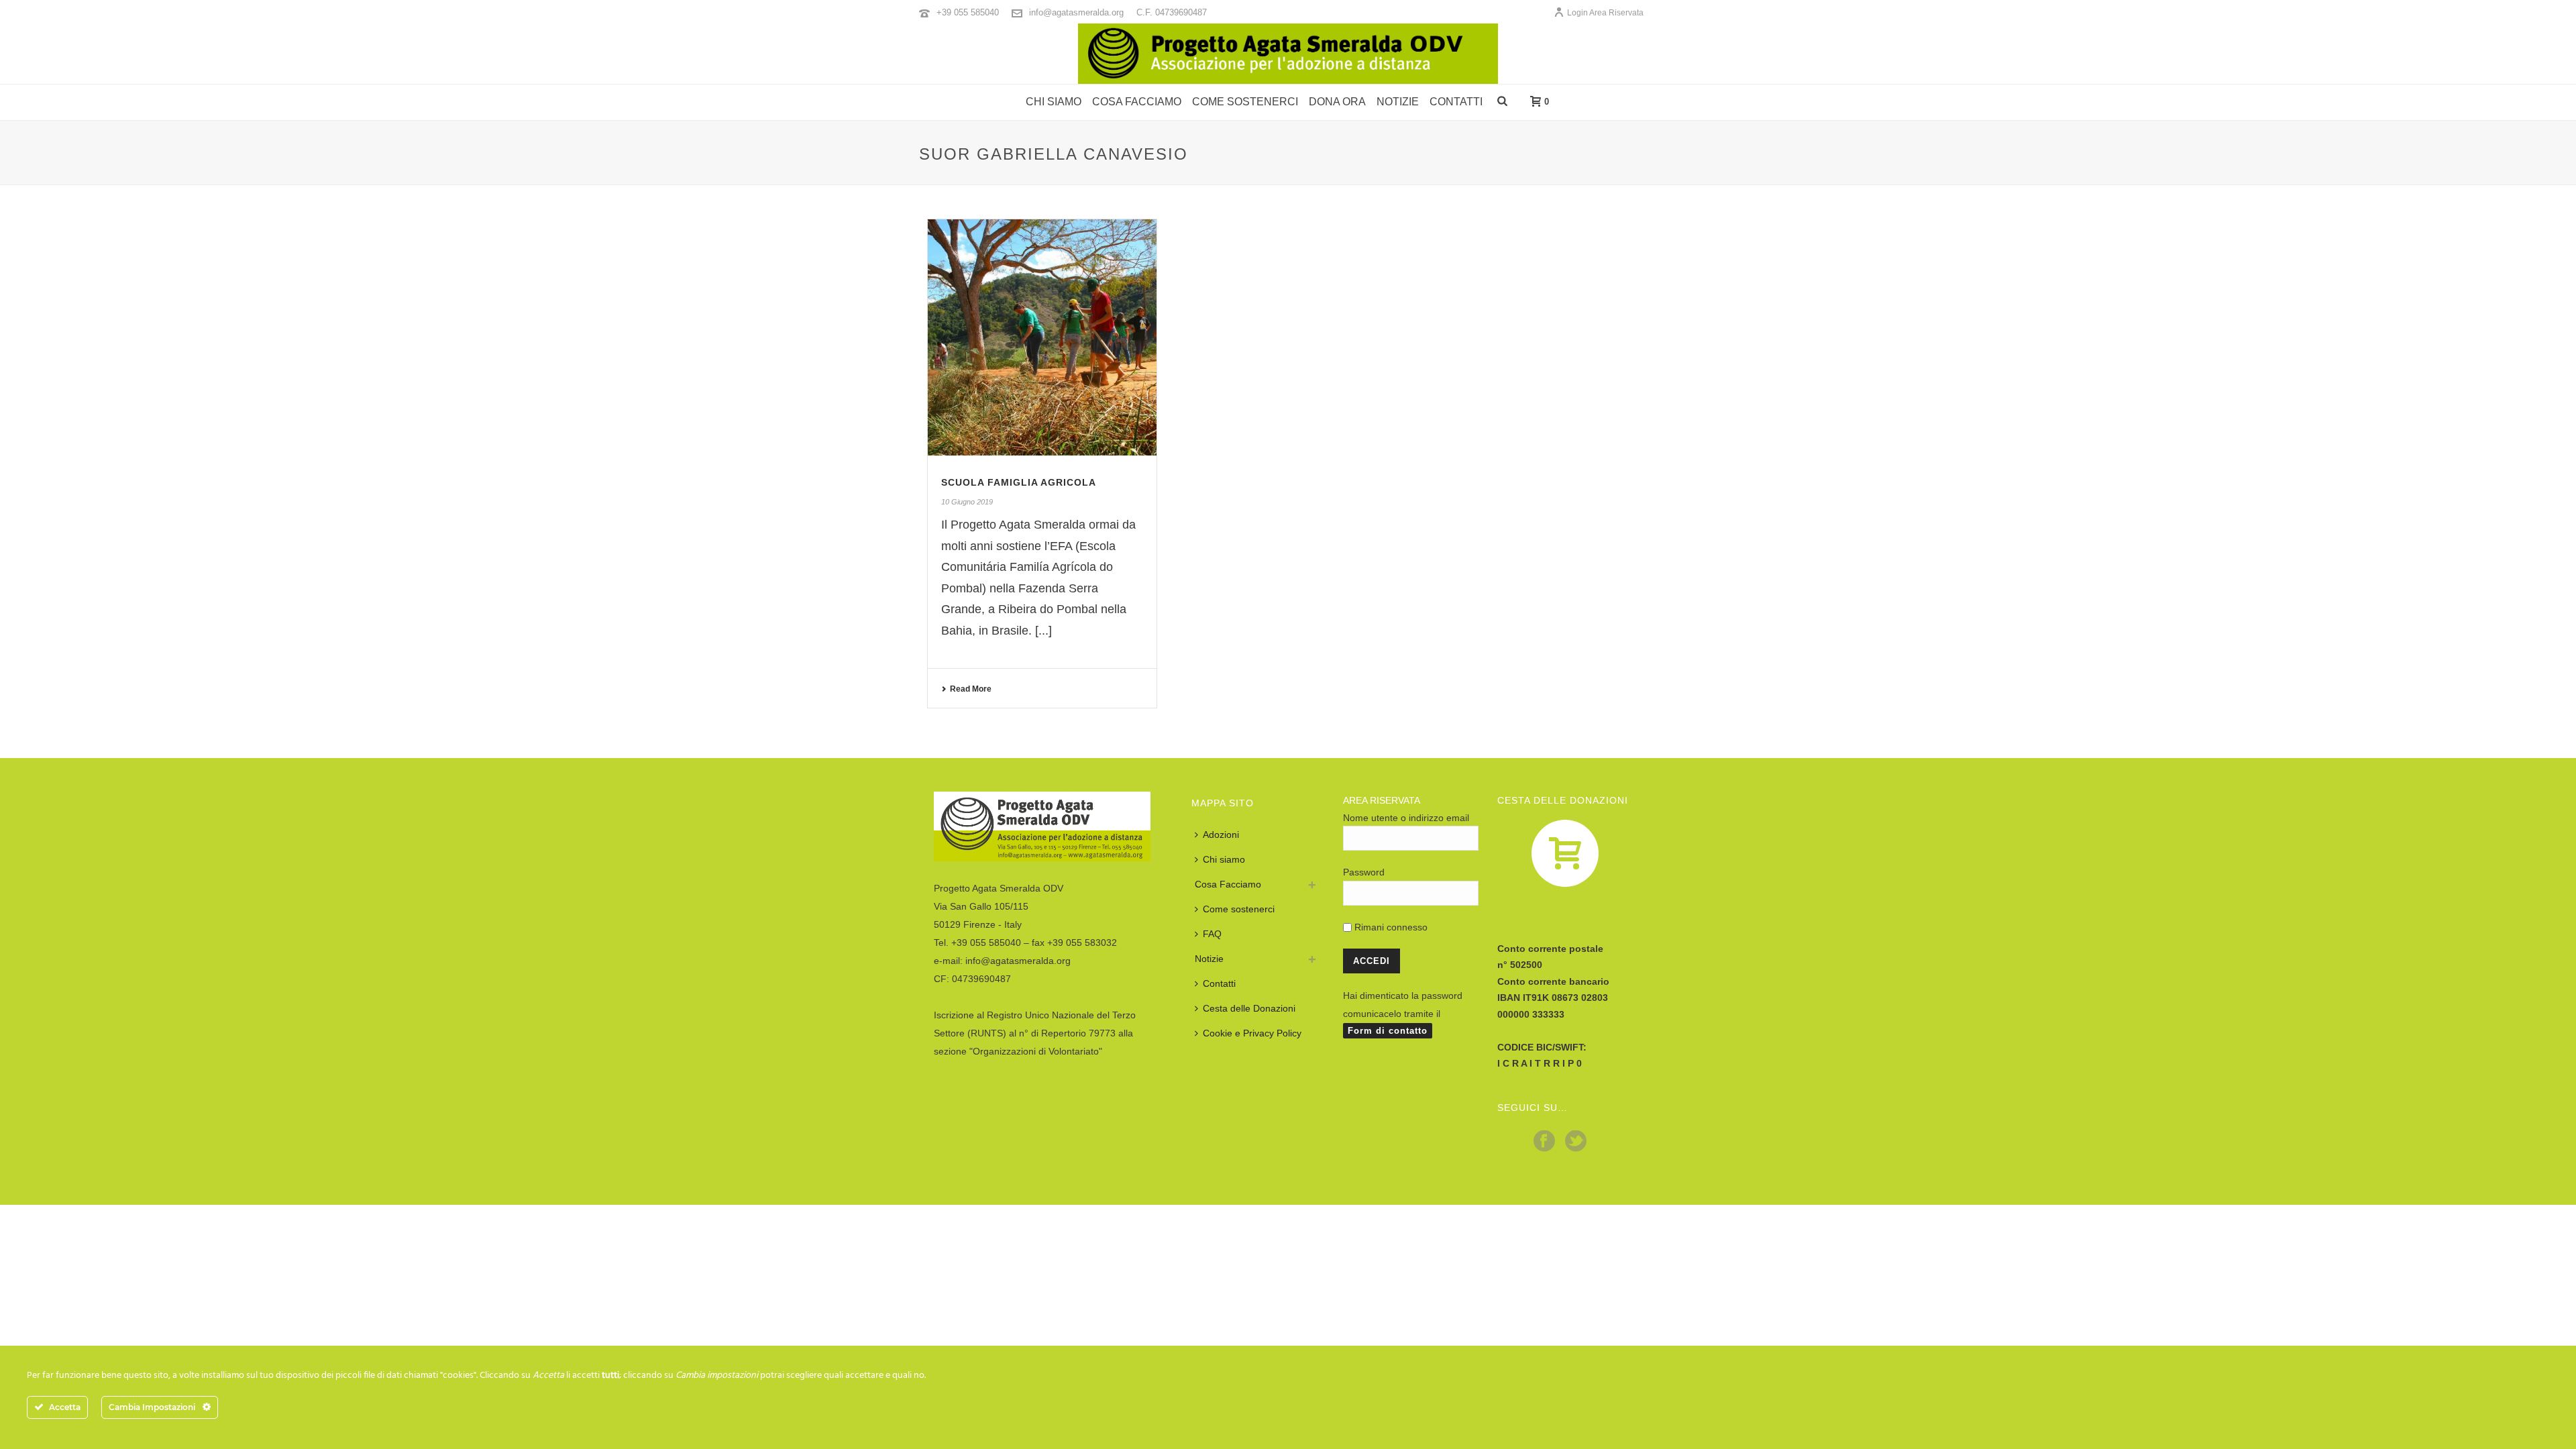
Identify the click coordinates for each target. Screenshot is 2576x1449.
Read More (971, 689)
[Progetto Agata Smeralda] (1288, 54)
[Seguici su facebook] (1544, 1142)
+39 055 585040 (968, 12)
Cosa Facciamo (1228, 884)
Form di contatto (1388, 1031)
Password (1364, 872)
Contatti (1456, 102)
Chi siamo (1054, 102)
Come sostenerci (1245, 102)
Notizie (1398, 102)
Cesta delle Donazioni (1249, 1008)
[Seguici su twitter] (1576, 1142)
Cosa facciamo (1137, 102)
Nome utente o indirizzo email (1406, 818)
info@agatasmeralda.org (1076, 12)
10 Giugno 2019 (967, 502)
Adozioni (1221, 835)
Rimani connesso (1390, 927)
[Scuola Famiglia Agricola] (1042, 338)
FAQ (1212, 934)
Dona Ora (1337, 102)
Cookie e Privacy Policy (1252, 1033)
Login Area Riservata (1605, 13)
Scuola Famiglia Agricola (1019, 482)
